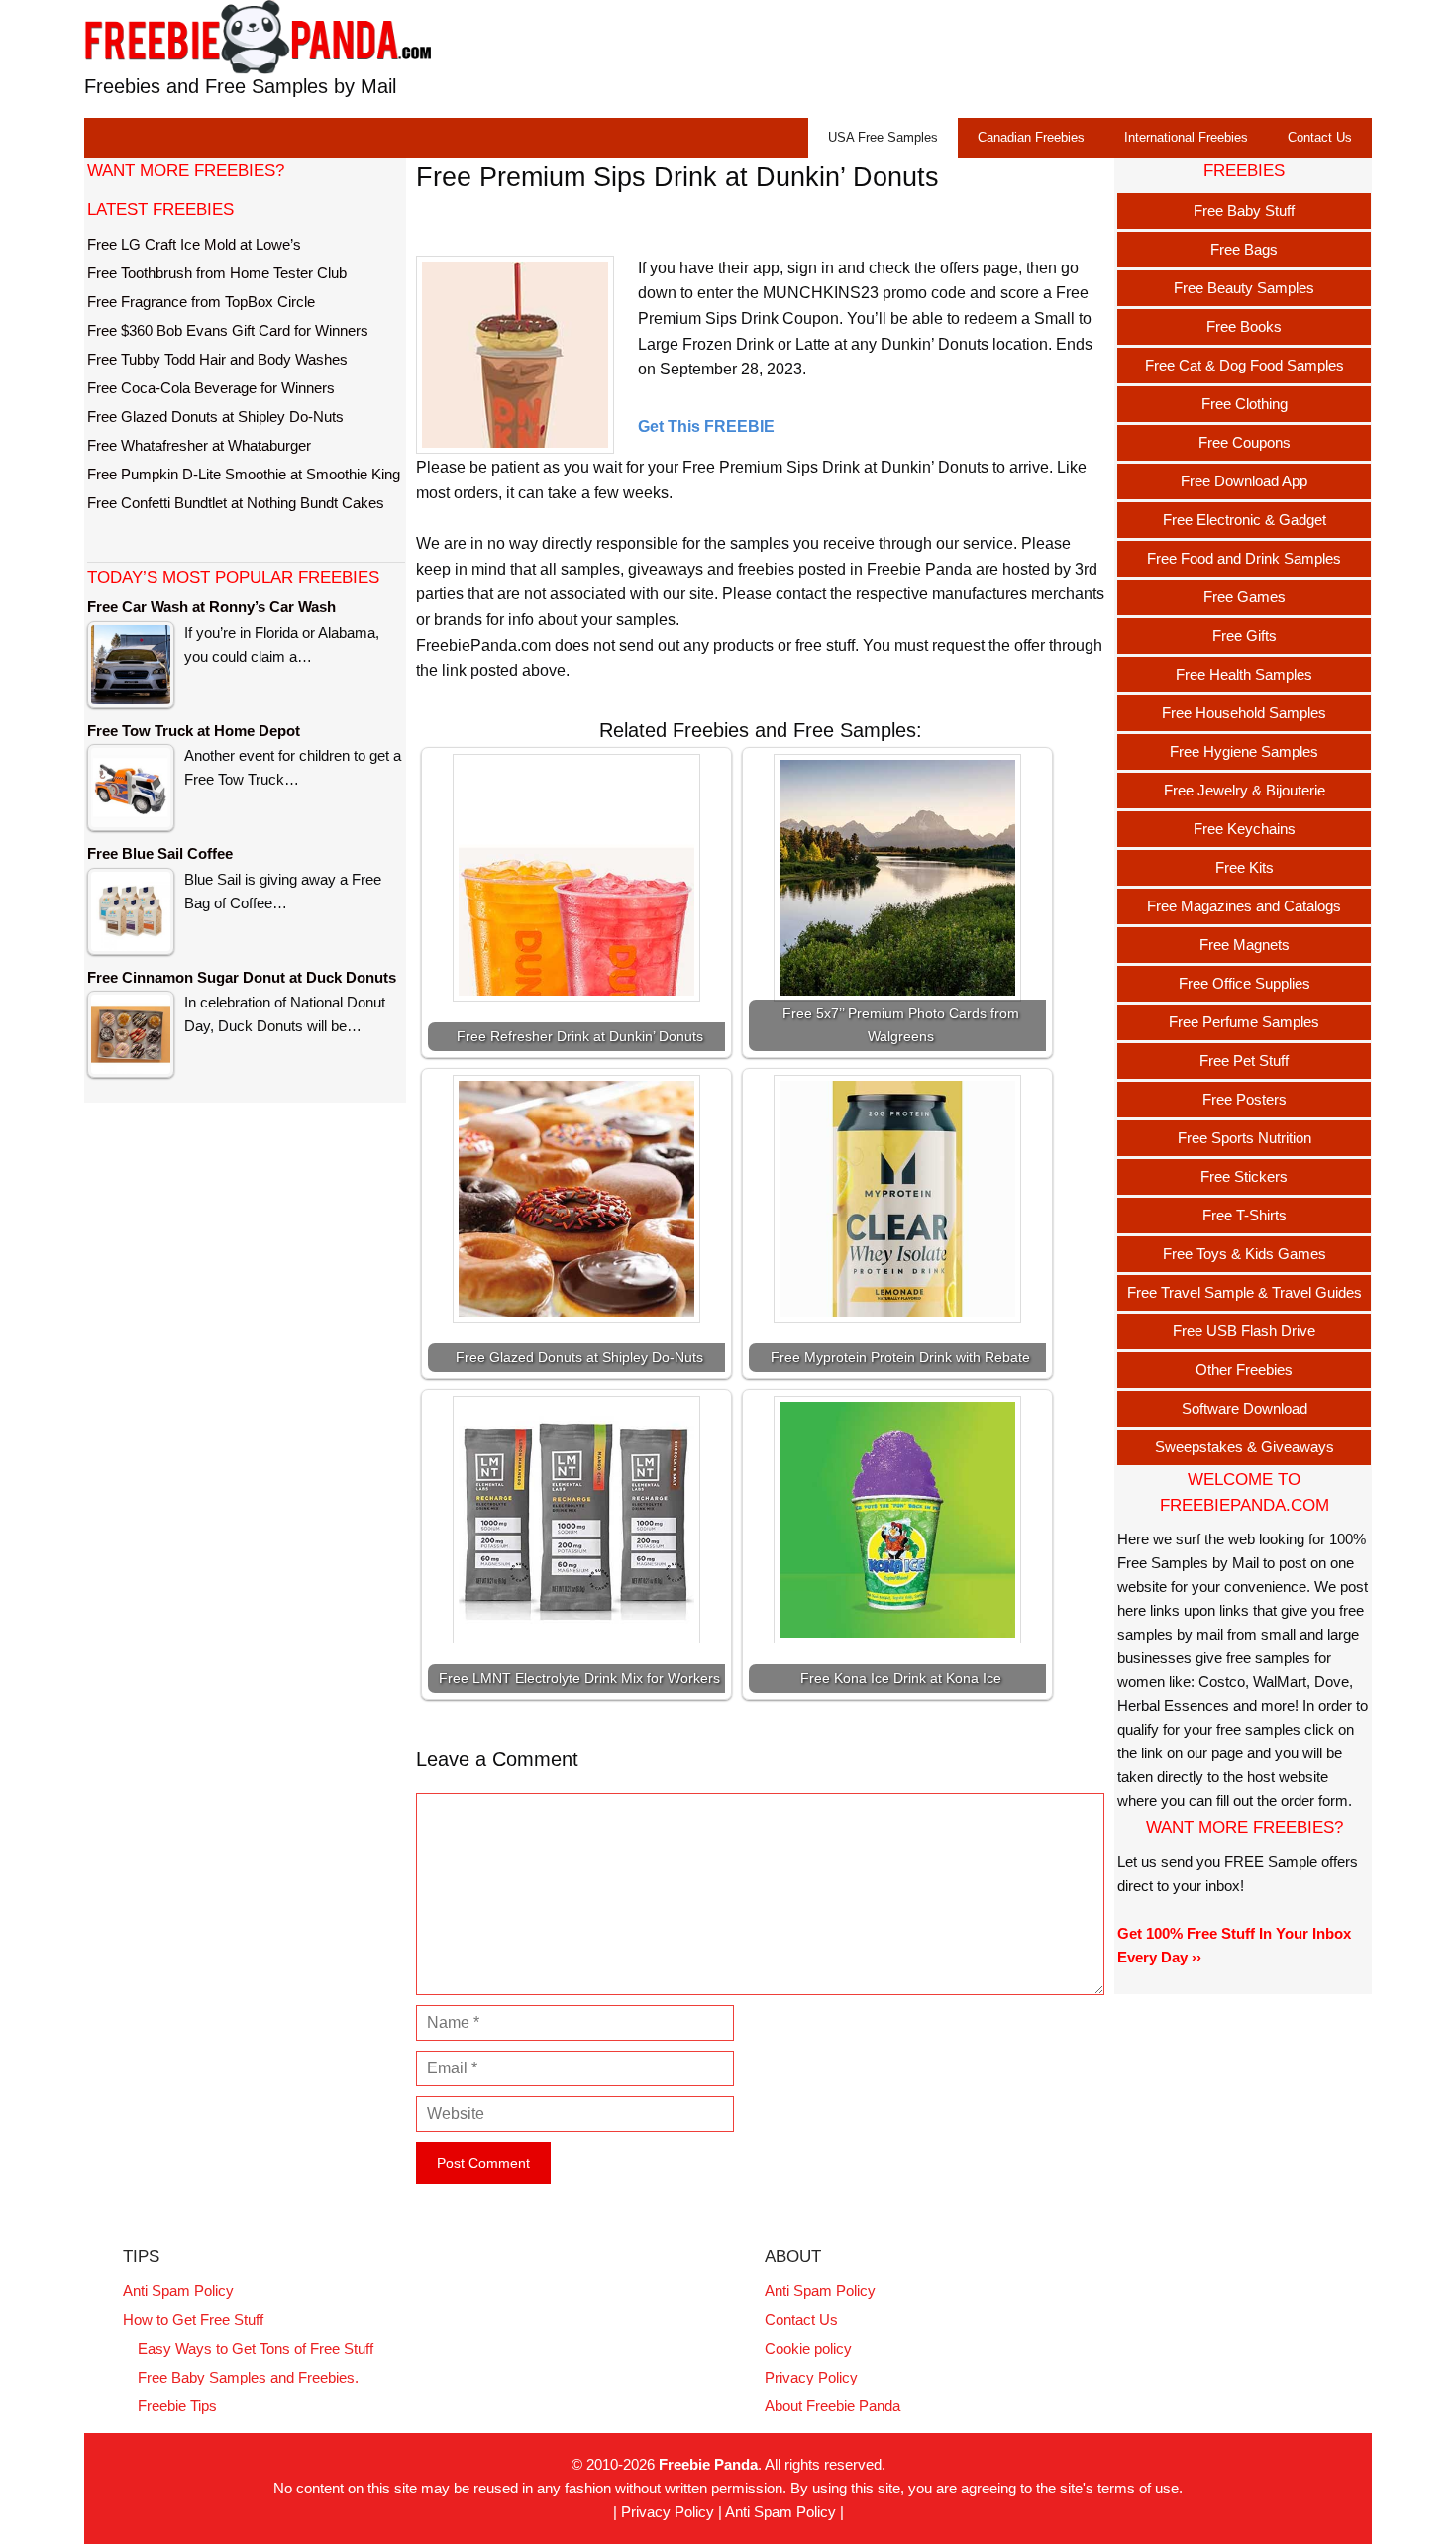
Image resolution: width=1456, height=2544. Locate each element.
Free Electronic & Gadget (1245, 520)
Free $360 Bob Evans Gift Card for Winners (228, 330)
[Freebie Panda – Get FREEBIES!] (258, 36)
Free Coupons (1245, 442)
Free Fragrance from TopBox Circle (201, 302)
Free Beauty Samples (1244, 288)
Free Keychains (1245, 829)
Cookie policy (808, 2348)
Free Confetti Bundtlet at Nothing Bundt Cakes (236, 503)
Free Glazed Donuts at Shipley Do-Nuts (215, 417)
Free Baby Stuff (1244, 211)
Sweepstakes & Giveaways (1245, 1447)
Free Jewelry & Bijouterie (1245, 790)
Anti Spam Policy (178, 2291)
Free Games (1245, 597)
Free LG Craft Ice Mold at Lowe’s (194, 244)
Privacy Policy (811, 2377)
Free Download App (1244, 481)
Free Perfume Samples (1244, 1022)
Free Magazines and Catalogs (1244, 906)
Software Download (1245, 1408)
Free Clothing (1245, 404)
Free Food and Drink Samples (1244, 558)
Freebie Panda (708, 2464)
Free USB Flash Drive (1244, 1331)
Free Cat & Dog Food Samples (1245, 365)
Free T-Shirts (1245, 1215)
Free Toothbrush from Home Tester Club (217, 273)
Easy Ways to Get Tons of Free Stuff (256, 2348)
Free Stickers (1244, 1176)
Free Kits (1245, 867)
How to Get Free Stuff (193, 2320)
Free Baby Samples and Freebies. (248, 2377)
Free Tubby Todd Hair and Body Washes (217, 359)
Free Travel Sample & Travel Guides (1245, 1292)
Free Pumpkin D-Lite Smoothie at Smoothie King (244, 474)
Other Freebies (1244, 1370)
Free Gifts (1245, 636)
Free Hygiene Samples (1244, 751)
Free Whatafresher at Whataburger (199, 445)
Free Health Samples (1244, 674)
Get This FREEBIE (706, 426)
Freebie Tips (177, 2406)
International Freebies (1186, 137)
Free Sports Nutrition (1245, 1138)
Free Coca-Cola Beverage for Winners (211, 388)
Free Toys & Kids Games (1245, 1254)
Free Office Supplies (1245, 983)
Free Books (1244, 326)
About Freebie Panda (832, 2406)
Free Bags (1244, 249)
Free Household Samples (1244, 713)
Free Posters (1245, 1099)
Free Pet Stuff (1244, 1060)
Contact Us (1320, 137)
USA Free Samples (883, 137)
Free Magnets (1245, 945)
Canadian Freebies (1031, 137)
